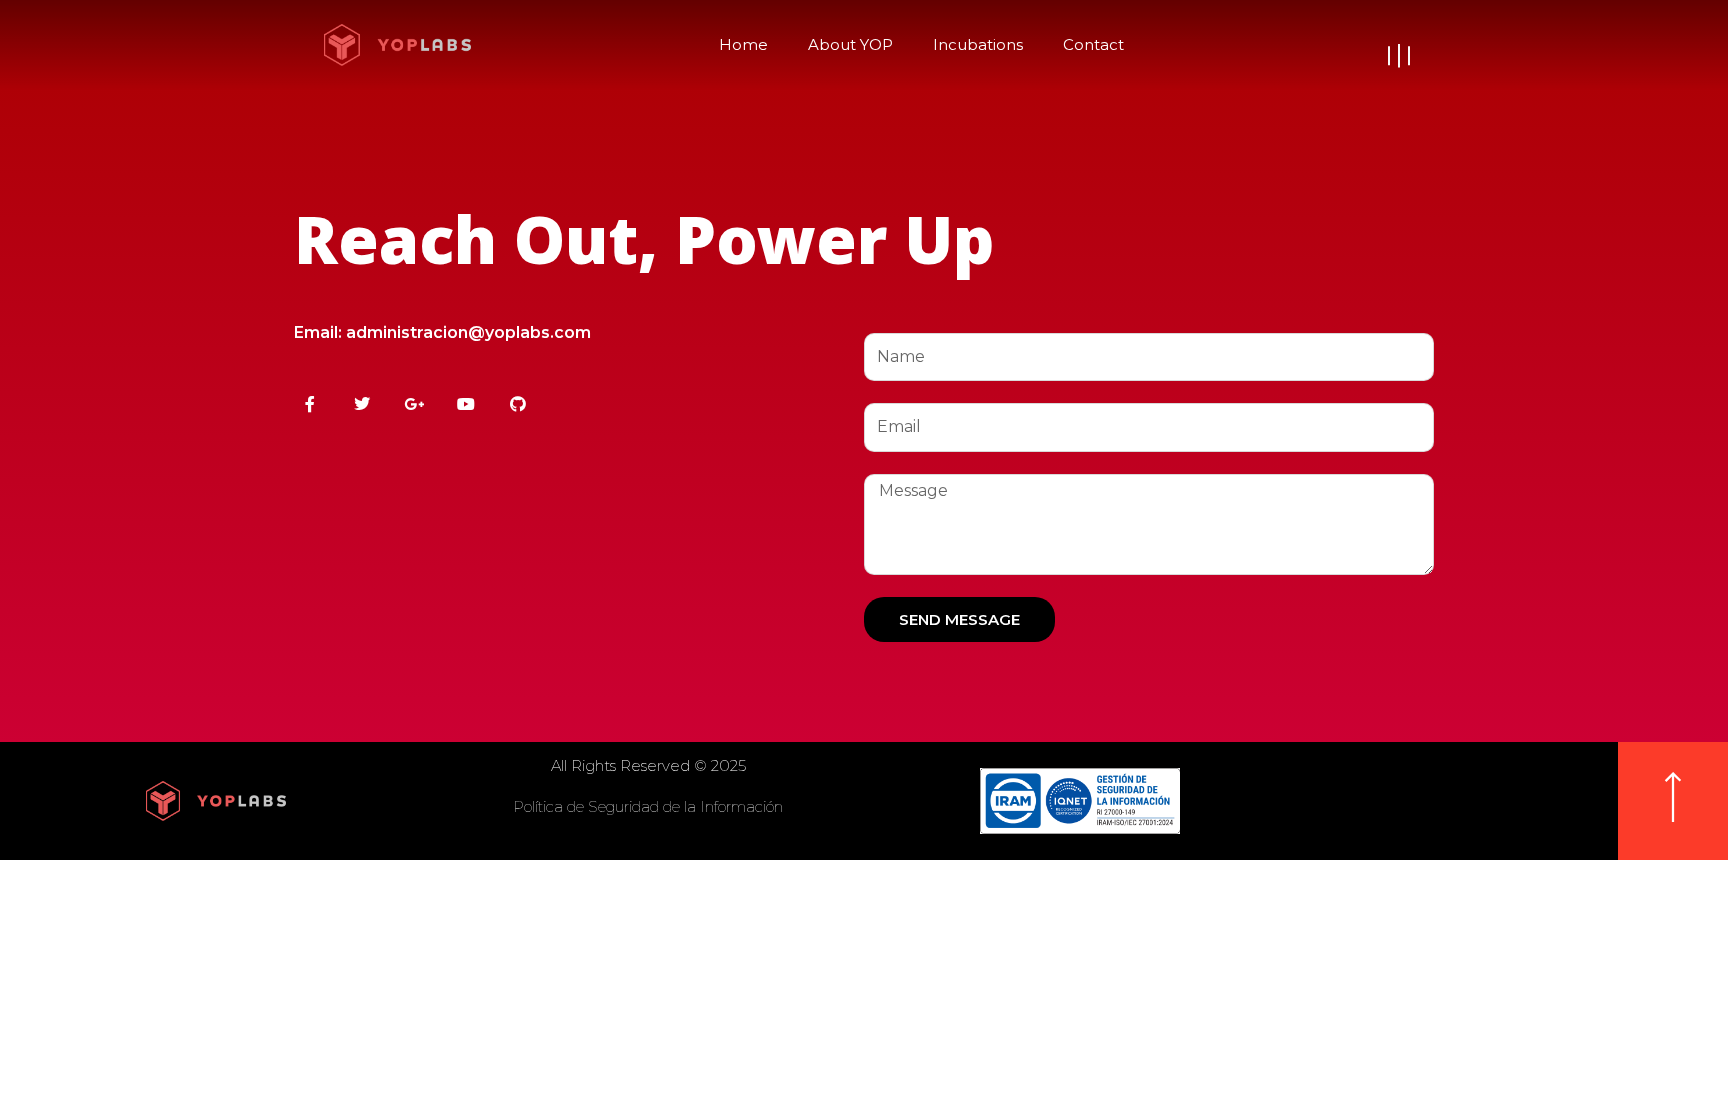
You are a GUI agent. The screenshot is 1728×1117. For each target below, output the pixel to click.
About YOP (850, 44)
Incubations (978, 44)
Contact (1093, 44)
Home (743, 44)
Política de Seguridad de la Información (648, 806)
